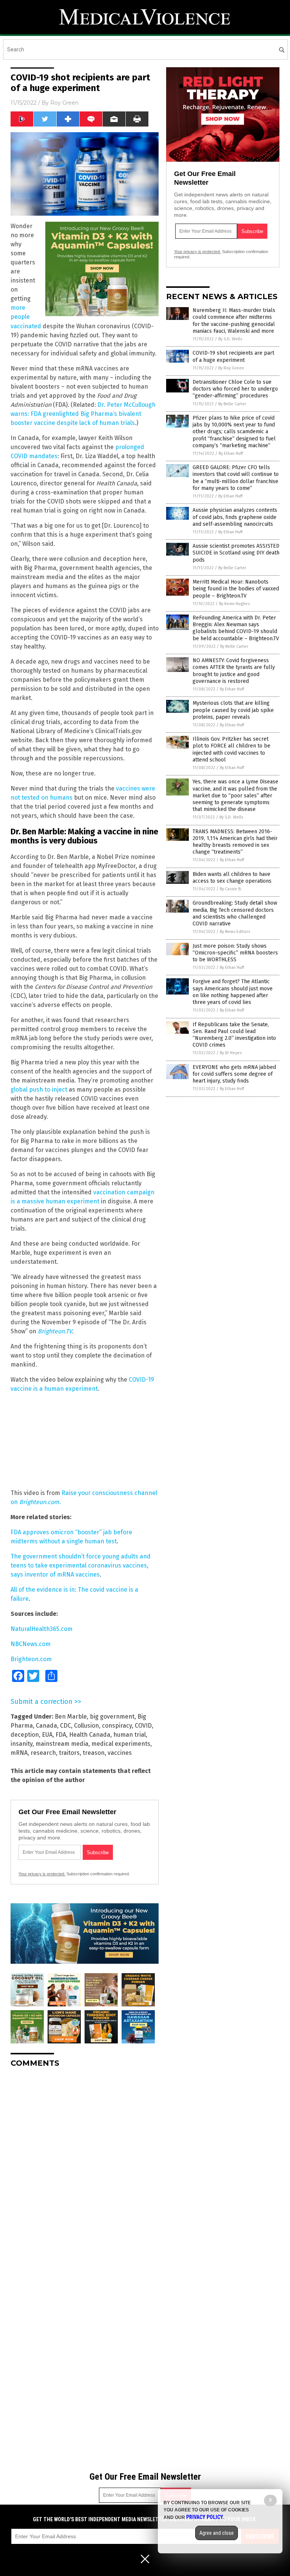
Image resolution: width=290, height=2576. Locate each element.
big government (112, 1717)
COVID (143, 1726)
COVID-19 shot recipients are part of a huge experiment (233, 356)
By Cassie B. (231, 889)
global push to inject (39, 1090)
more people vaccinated (27, 317)
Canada (46, 1726)
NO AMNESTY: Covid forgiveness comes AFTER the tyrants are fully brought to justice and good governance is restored (234, 671)
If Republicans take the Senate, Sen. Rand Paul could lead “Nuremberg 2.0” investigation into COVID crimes (234, 1035)
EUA (47, 1735)
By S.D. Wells (230, 339)
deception (25, 1735)
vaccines (120, 1753)
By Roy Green (231, 368)
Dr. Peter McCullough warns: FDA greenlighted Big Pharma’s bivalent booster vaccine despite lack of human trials (83, 414)
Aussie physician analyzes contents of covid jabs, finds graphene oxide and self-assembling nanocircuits (235, 517)
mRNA (19, 1753)
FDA (61, 1735)
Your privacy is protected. (42, 1874)
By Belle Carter (232, 404)
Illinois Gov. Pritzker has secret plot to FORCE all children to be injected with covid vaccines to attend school (231, 749)
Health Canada (90, 1735)
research (43, 1753)
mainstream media (62, 1744)
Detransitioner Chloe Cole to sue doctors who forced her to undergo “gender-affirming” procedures (235, 389)
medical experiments (121, 1744)
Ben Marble (71, 1717)
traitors (69, 1753)
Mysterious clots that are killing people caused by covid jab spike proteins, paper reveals (233, 710)
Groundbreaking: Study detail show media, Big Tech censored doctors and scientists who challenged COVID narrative (235, 913)
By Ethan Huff (231, 453)
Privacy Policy (205, 2517)
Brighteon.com (31, 1659)
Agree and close (217, 2533)
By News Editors (235, 932)
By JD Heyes (231, 1053)
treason (94, 1753)
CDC (66, 1726)
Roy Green (64, 103)
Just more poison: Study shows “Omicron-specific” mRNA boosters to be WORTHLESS (235, 953)
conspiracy (117, 1726)
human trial (130, 1735)
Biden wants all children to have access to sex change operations (232, 878)
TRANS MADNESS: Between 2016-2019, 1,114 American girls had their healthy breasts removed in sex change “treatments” (235, 842)
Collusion (86, 1726)
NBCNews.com (31, 1644)
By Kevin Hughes (234, 604)
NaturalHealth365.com (42, 1629)
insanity (22, 1744)
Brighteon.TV (55, 1331)
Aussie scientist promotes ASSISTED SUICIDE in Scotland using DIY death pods (236, 553)
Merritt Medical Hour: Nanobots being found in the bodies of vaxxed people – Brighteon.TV (236, 589)
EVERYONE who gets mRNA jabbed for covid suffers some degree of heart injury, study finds (234, 1074)
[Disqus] (85, 2168)
